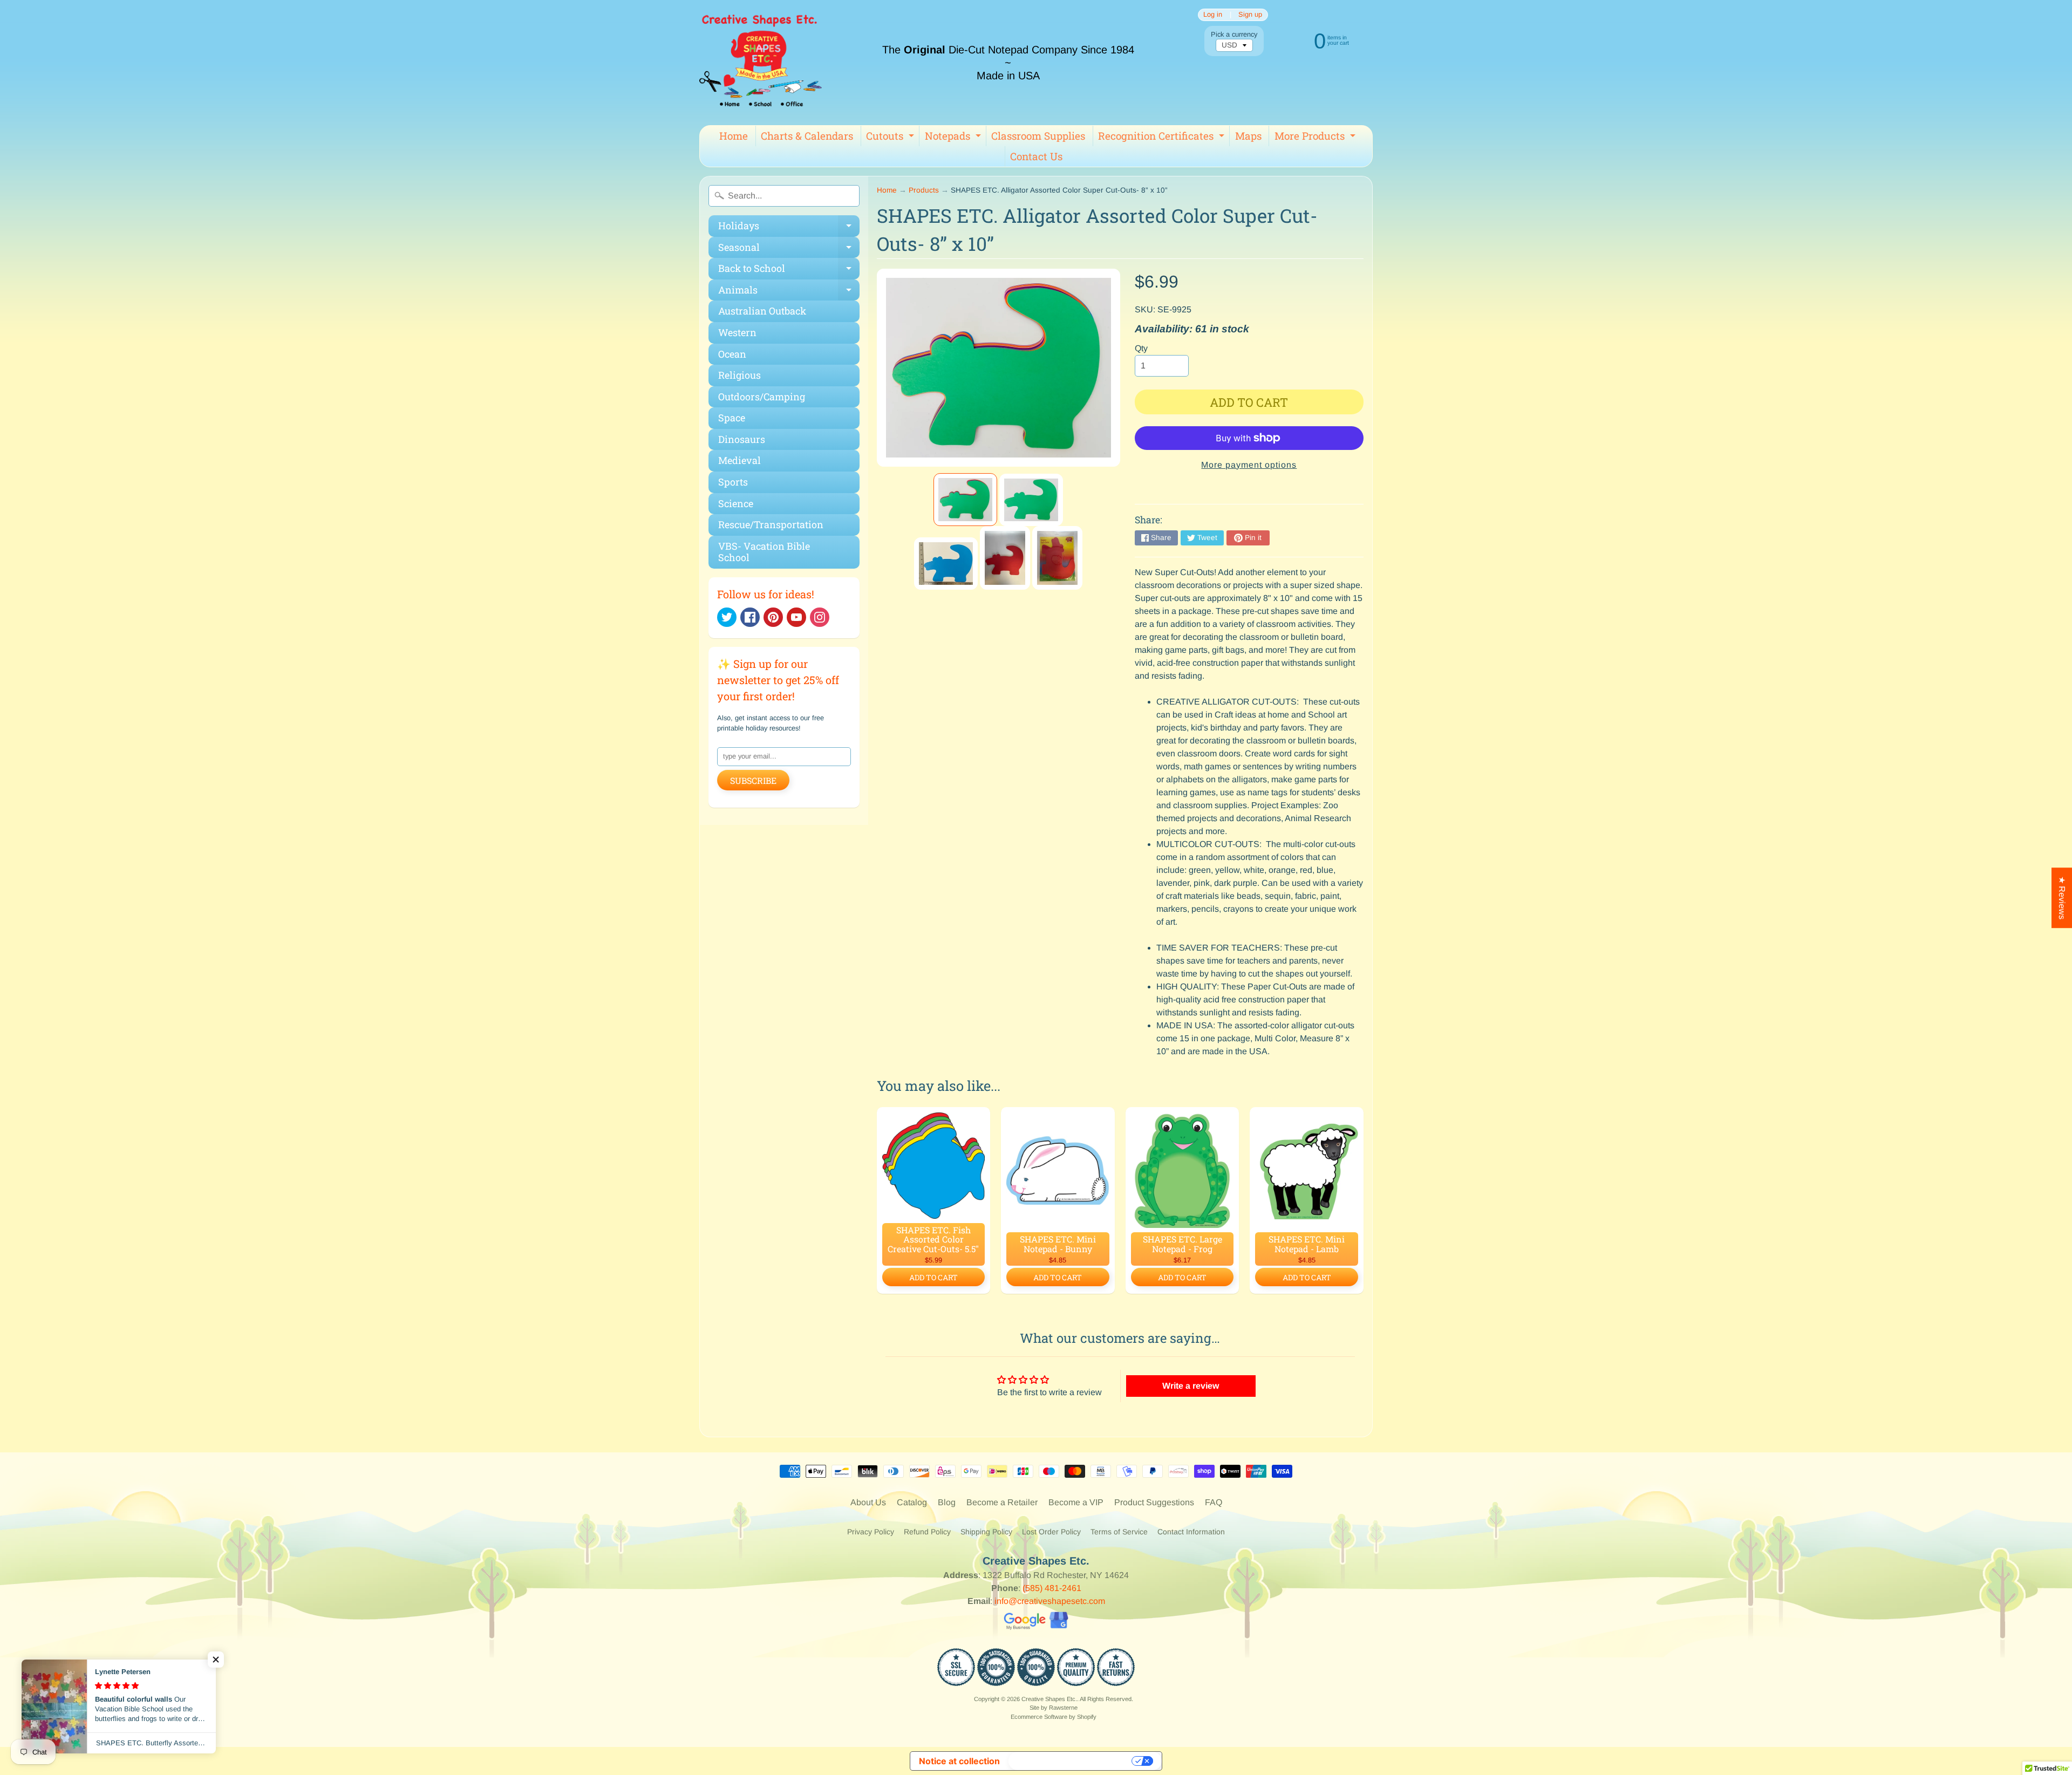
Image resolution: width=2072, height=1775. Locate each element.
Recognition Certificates (1163, 138)
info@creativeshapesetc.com (1050, 1601)
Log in (1213, 15)
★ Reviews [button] (2062, 898)
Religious (739, 375)
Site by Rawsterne (1054, 1708)
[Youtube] (796, 617)
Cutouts (891, 138)
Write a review (1191, 1386)
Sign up (1250, 15)
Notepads (954, 138)
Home (734, 136)
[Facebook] (750, 617)
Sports (733, 482)
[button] (216, 1660)
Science (736, 503)
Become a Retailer (1002, 1502)
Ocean (732, 354)
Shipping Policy (986, 1532)
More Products (1316, 138)
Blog (947, 1502)
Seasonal (789, 250)
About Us (868, 1502)
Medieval (739, 460)
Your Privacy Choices (1071, 1761)
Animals (789, 292)
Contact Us (1036, 156)
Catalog (912, 1502)
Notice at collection (959, 1761)
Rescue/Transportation (771, 524)
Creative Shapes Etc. (1049, 1699)
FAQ (1214, 1502)
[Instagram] (820, 617)
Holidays (789, 228)
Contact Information (1191, 1532)
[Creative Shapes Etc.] (761, 63)
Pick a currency (1234, 34)
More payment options (1249, 465)
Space (732, 418)
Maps (1248, 136)
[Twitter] (727, 617)
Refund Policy (927, 1532)
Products (924, 190)
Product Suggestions (1154, 1502)
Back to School (789, 271)
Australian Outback (762, 311)
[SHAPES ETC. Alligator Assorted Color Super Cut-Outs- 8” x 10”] (965, 500)
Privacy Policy (871, 1532)
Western (737, 332)
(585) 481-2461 (1052, 1588)
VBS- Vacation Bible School (764, 552)
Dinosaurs (742, 439)
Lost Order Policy (1051, 1532)
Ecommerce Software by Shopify (1054, 1717)
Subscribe (753, 780)
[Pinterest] (773, 617)
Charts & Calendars (807, 136)
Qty (1141, 348)
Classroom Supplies (1038, 136)
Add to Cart (933, 1277)
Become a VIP (1076, 1502)
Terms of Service (1119, 1532)
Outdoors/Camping (762, 397)
